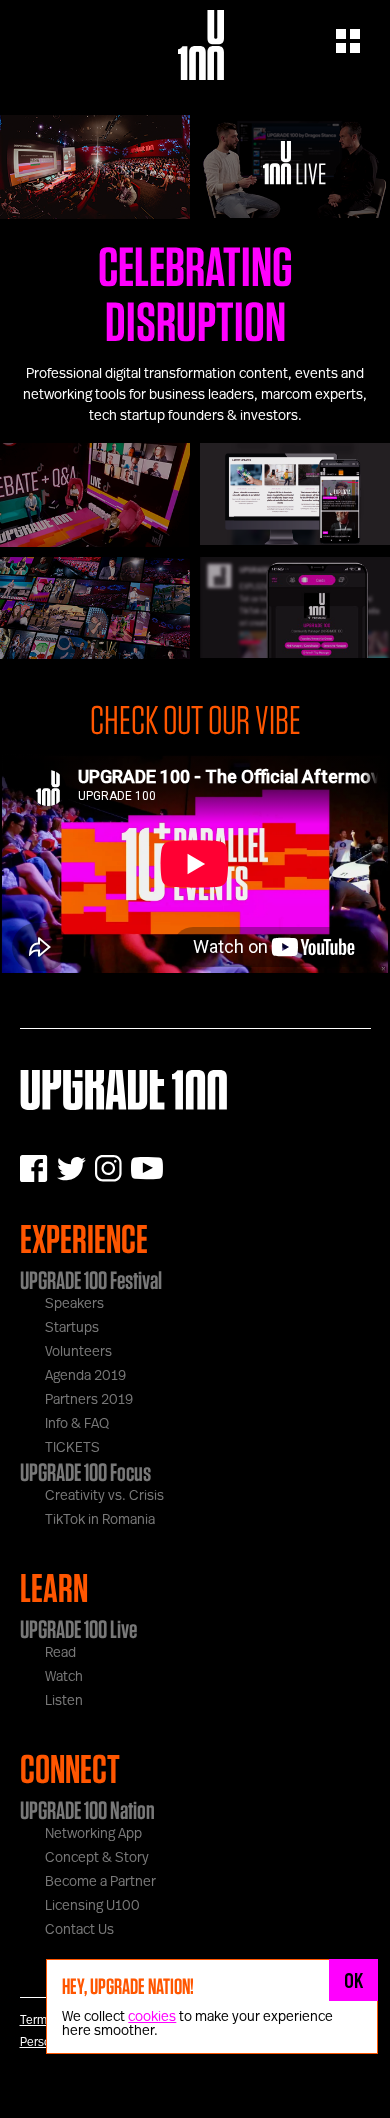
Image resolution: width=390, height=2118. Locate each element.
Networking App (93, 1834)
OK (354, 1980)
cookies (152, 2017)
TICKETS (72, 1448)
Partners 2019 (89, 1400)
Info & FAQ (77, 1424)
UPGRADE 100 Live (78, 1629)
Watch (64, 1677)
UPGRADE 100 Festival (91, 1280)
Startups (72, 1328)
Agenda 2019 (85, 1376)
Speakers (74, 1304)
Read (60, 1653)
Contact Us (79, 1930)
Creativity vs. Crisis (104, 1496)
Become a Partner (100, 1882)
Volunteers (78, 1352)
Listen (64, 1701)
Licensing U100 (92, 1906)
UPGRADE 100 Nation (87, 1810)
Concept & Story (97, 1858)
